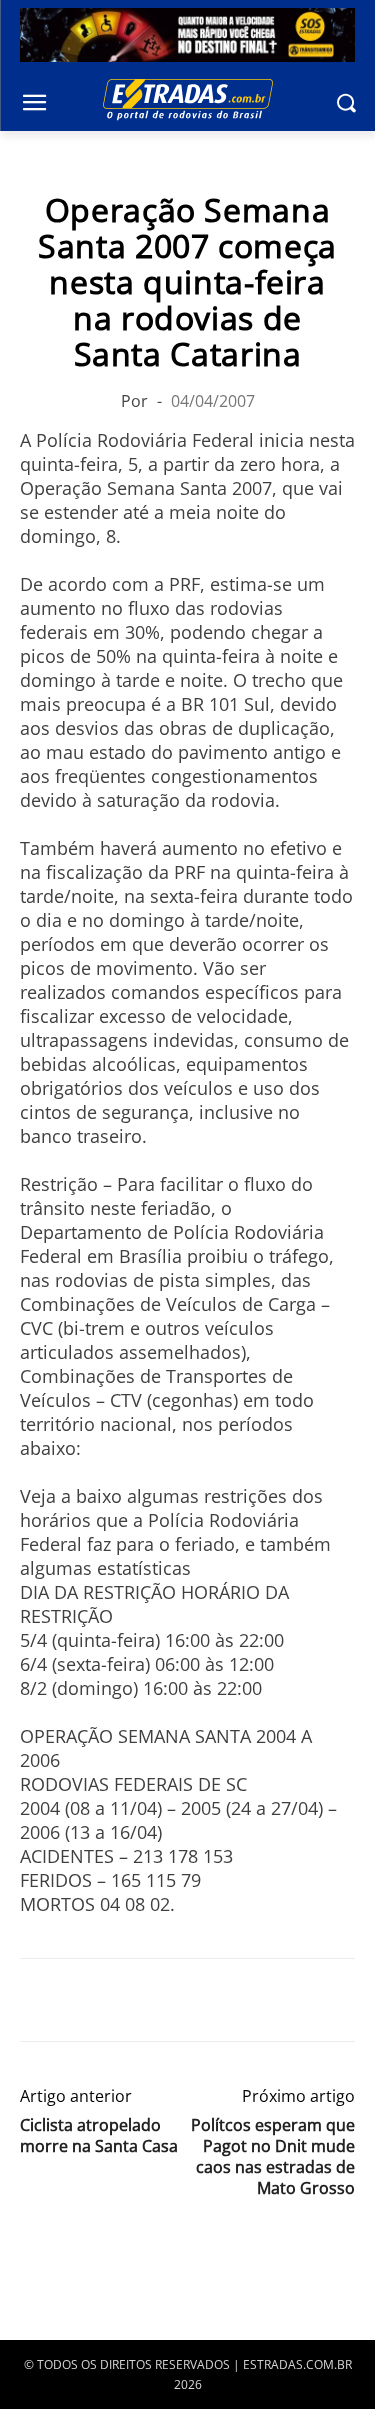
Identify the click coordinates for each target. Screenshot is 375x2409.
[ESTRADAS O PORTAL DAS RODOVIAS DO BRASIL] (187, 99)
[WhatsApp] (132, 2000)
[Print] (224, 2000)
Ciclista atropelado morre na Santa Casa (99, 2136)
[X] (86, 2000)
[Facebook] (40, 2000)
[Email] (178, 2000)
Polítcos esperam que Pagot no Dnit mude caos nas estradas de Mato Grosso (273, 2157)
